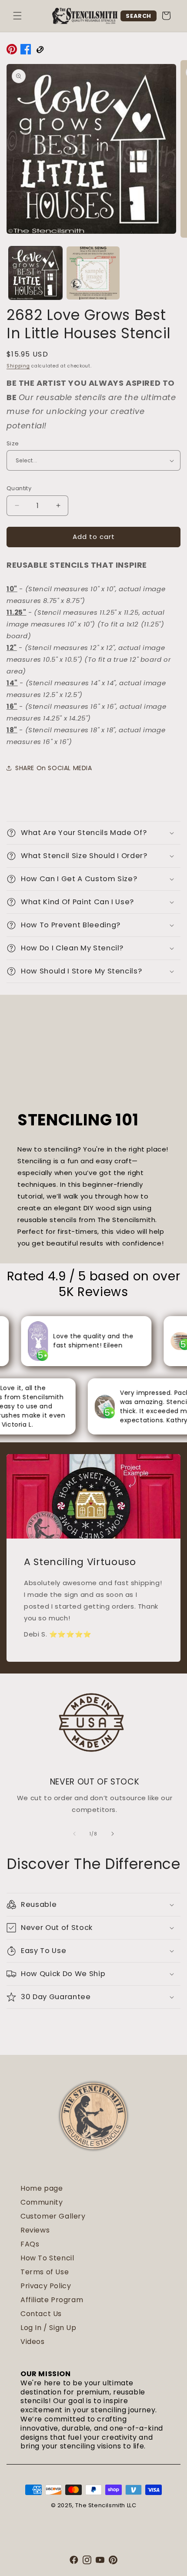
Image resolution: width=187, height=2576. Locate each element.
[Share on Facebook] (26, 51)
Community (42, 2202)
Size (13, 443)
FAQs (30, 2244)
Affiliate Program (52, 2300)
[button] (17, 16)
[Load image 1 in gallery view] (35, 273)
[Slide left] (74, 1834)
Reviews (35, 2230)
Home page (42, 2188)
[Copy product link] (40, 51)
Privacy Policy (46, 2286)
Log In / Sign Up (48, 2328)
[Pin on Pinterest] (12, 51)
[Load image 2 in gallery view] (93, 273)
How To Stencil (47, 2258)
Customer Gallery (53, 2216)
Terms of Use (45, 2272)
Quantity (19, 488)
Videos (33, 2342)
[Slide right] (113, 1834)
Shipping (18, 366)
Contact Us (41, 2314)
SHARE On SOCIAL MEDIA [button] (54, 768)
